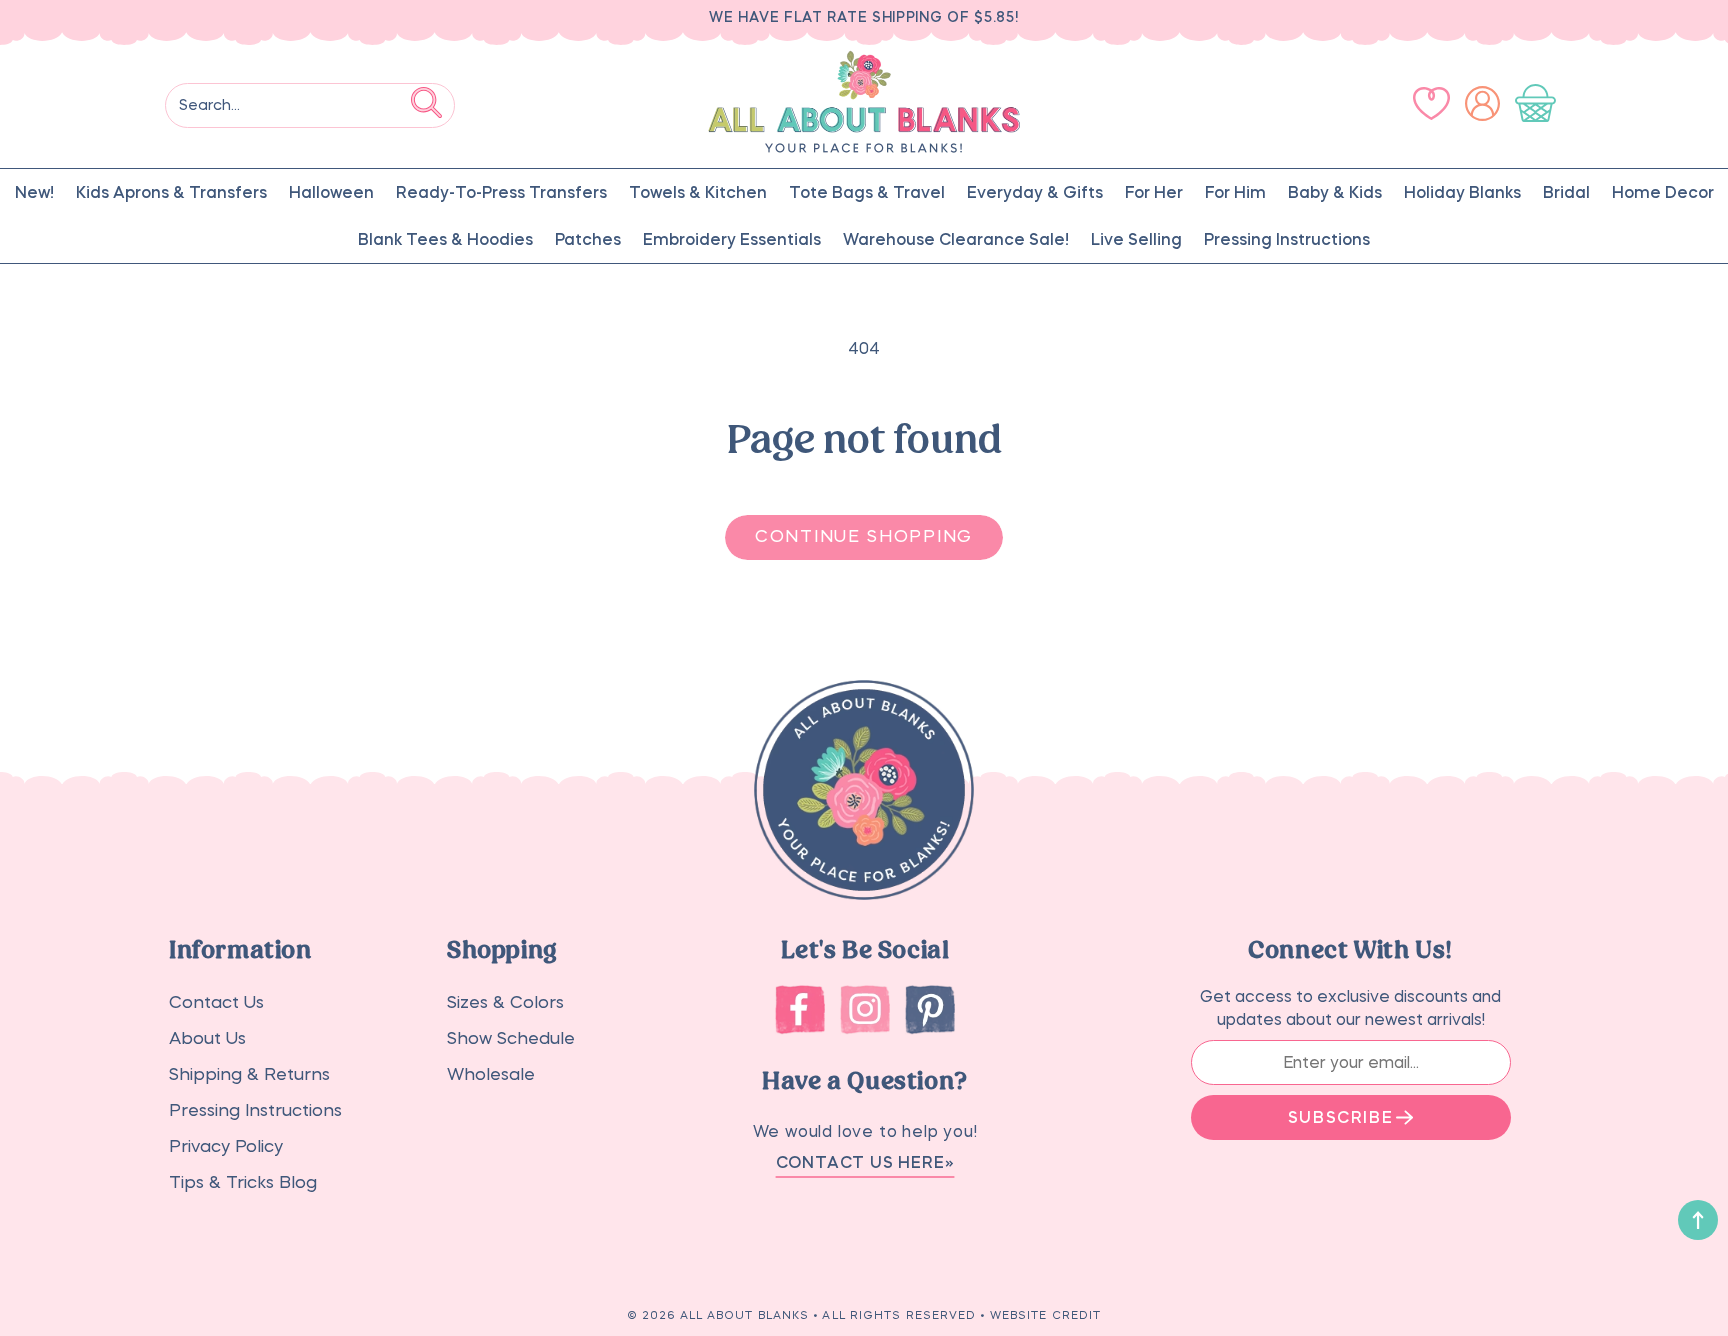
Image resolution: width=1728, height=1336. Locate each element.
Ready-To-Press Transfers (501, 192)
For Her (1154, 192)
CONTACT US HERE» (865, 1162)
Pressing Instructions (1287, 239)
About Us (207, 1038)
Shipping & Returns (249, 1074)
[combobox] (310, 105)
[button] (1539, 104)
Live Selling (1136, 239)
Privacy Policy (226, 1146)
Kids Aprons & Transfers (171, 192)
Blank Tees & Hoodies (445, 239)
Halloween (331, 192)
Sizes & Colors (505, 1002)
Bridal (1566, 192)
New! (34, 192)
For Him (1235, 192)
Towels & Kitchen (698, 192)
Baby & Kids (1335, 192)
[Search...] (426, 102)
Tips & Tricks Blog (243, 1182)
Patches (588, 239)
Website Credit (1045, 1315)
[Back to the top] (1698, 1220)
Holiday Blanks (1462, 192)
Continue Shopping (864, 536)
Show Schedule (511, 1038)
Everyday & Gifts (1035, 192)
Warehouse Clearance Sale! (956, 239)
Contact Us (216, 1002)
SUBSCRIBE (1340, 1117)
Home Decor (1663, 192)
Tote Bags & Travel (867, 192)
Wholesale (491, 1074)
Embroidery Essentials (732, 239)
